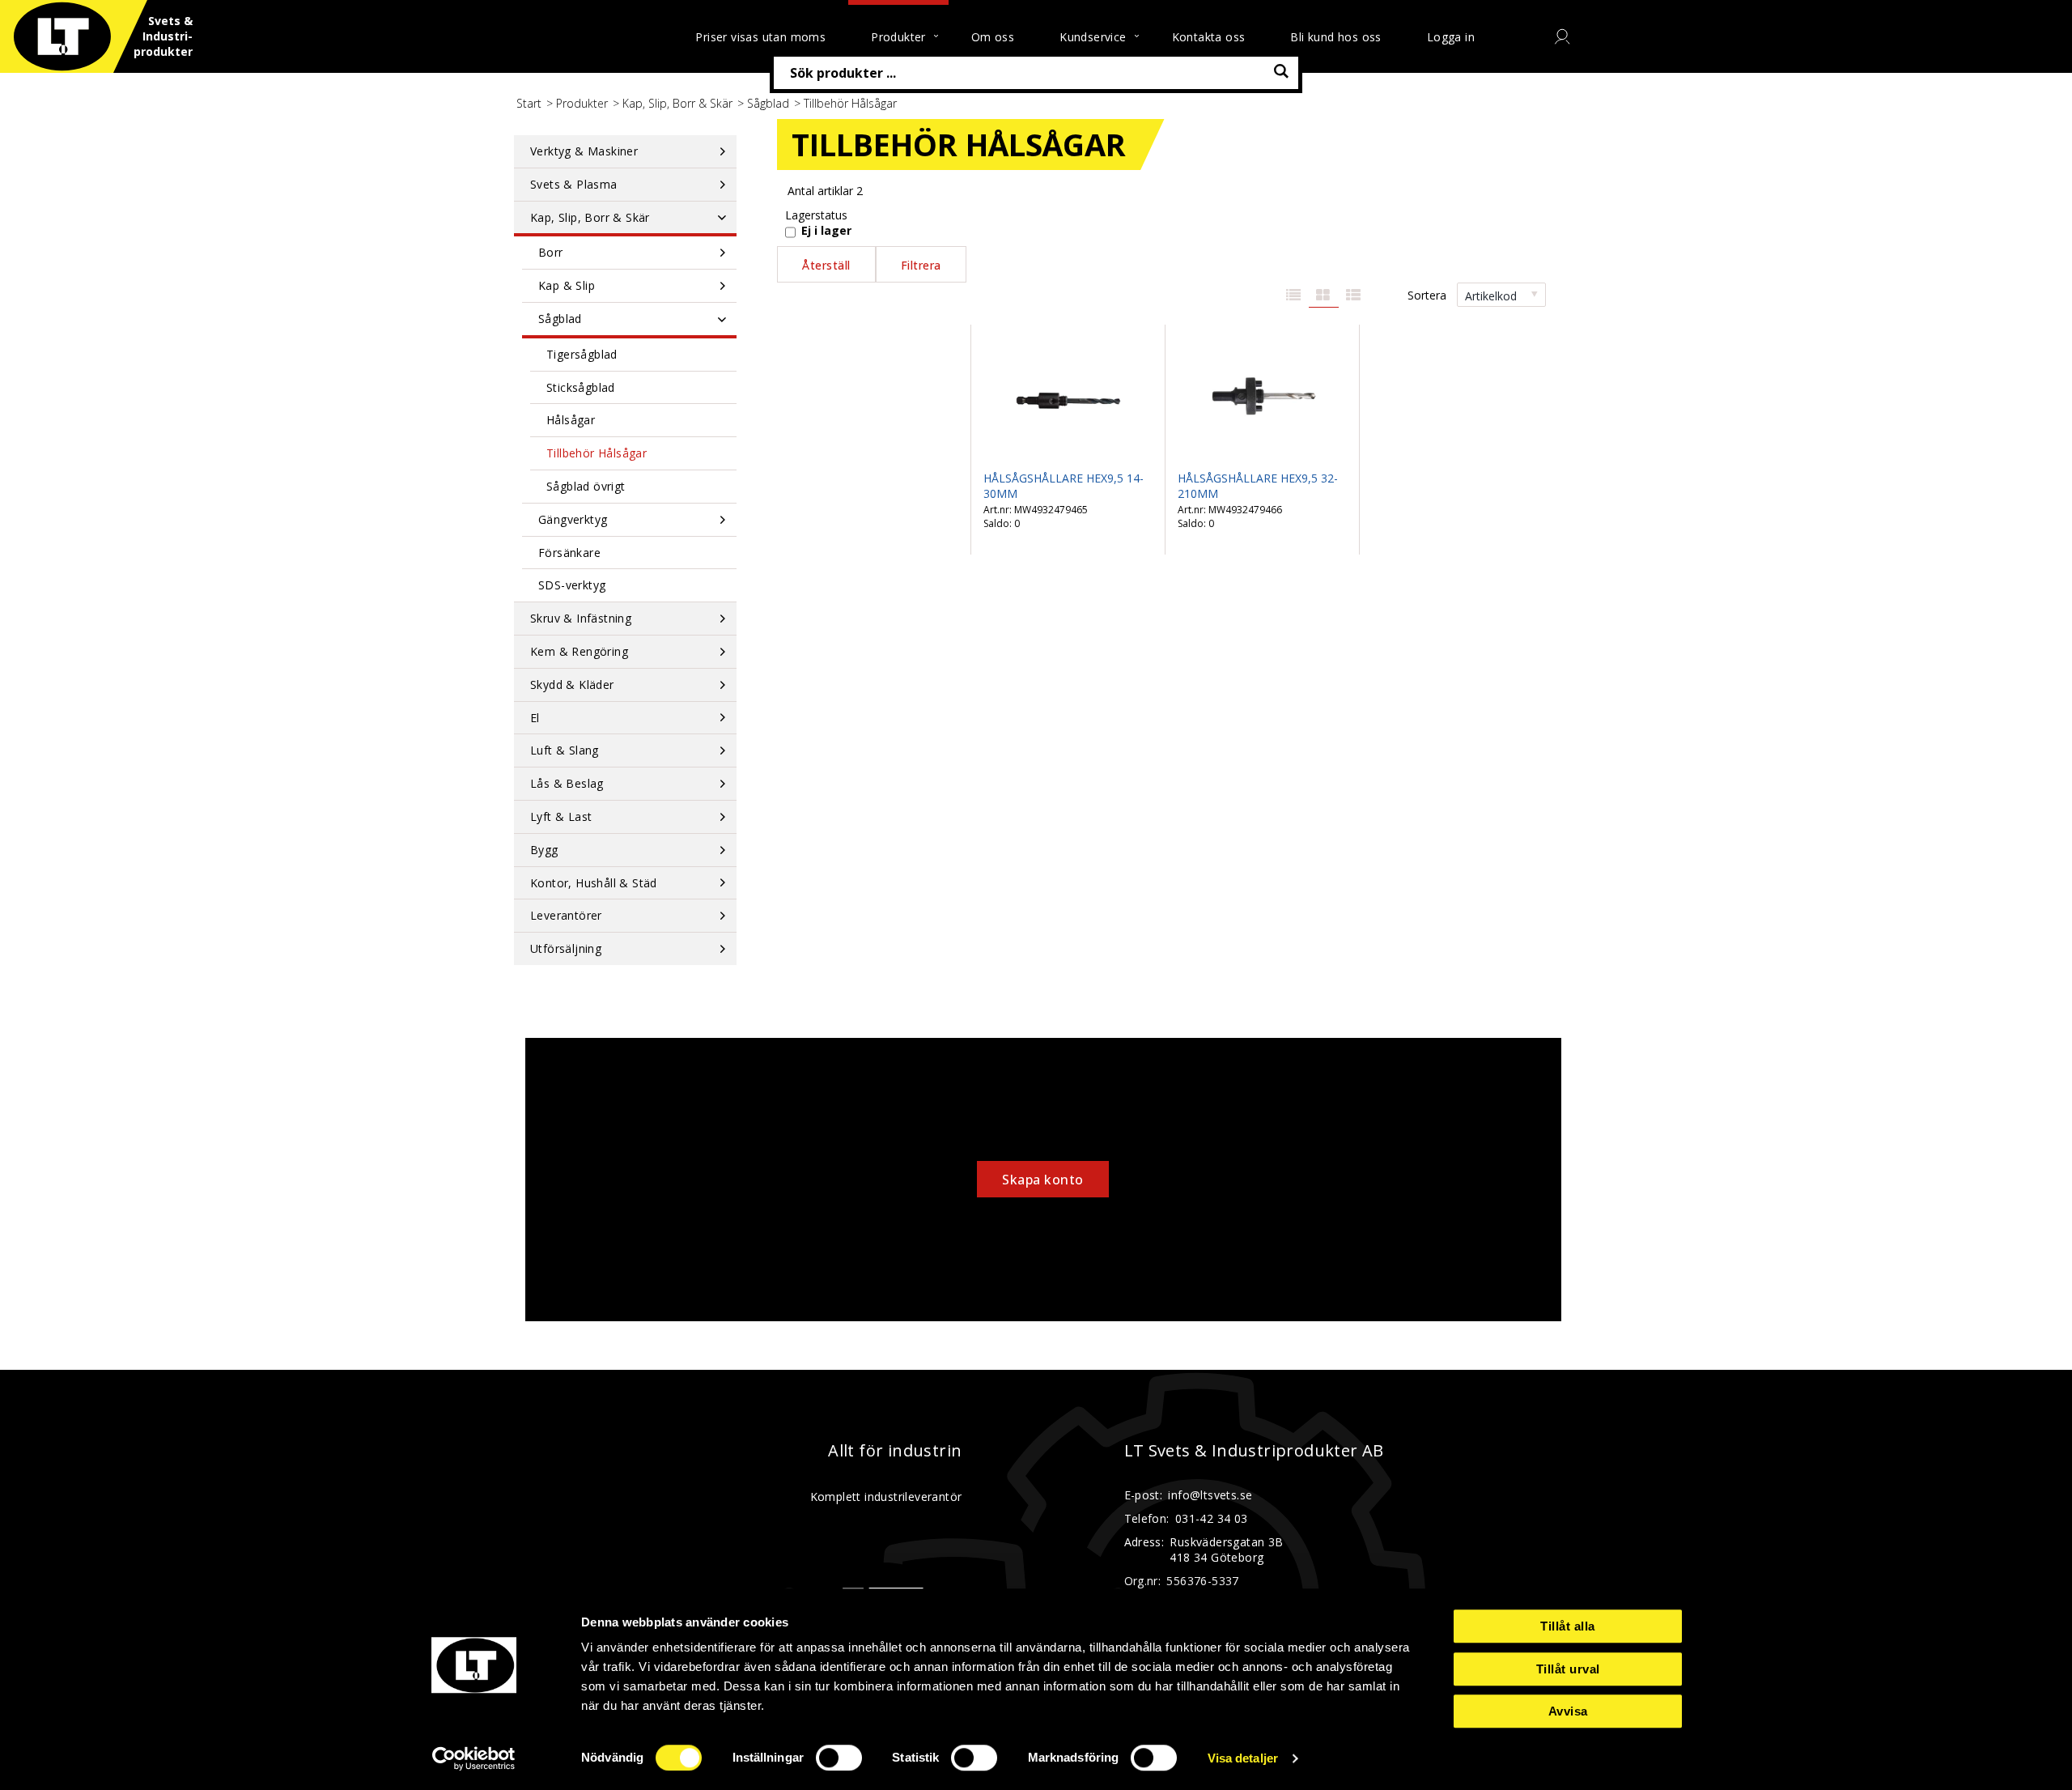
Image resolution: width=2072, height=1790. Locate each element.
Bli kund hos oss (1335, 37)
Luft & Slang (565, 750)
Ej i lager (826, 230)
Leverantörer (566, 915)
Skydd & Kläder (572, 685)
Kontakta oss (1209, 37)
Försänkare (569, 553)
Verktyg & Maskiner (584, 151)
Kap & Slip (567, 285)
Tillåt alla (1568, 1626)
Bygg (544, 850)
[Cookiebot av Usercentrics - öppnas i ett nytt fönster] (474, 1758)
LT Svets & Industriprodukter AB (1254, 1451)
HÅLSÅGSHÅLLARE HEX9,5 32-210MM (1258, 486)
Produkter (582, 103)
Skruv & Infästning (581, 618)
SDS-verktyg (572, 585)
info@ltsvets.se (1210, 1495)
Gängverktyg (573, 519)
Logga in (1451, 37)
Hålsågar (571, 420)
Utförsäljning (566, 948)
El (535, 718)
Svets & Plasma (574, 184)
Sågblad (768, 103)
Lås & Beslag (567, 783)
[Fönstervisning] (1324, 295)
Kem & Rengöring (579, 651)
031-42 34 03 (1212, 1518)
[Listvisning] (1294, 295)
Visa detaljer (1243, 1758)
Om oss (993, 37)
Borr (551, 252)
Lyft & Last (561, 816)
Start (529, 103)
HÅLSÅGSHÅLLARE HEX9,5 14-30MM (1064, 486)
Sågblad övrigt (586, 486)
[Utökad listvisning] (1354, 295)
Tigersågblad (582, 354)
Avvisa (1568, 1711)
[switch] (839, 1758)
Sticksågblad (581, 387)
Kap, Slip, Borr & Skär (677, 103)
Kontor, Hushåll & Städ (594, 883)
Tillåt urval (1568, 1669)
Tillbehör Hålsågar (597, 453)
